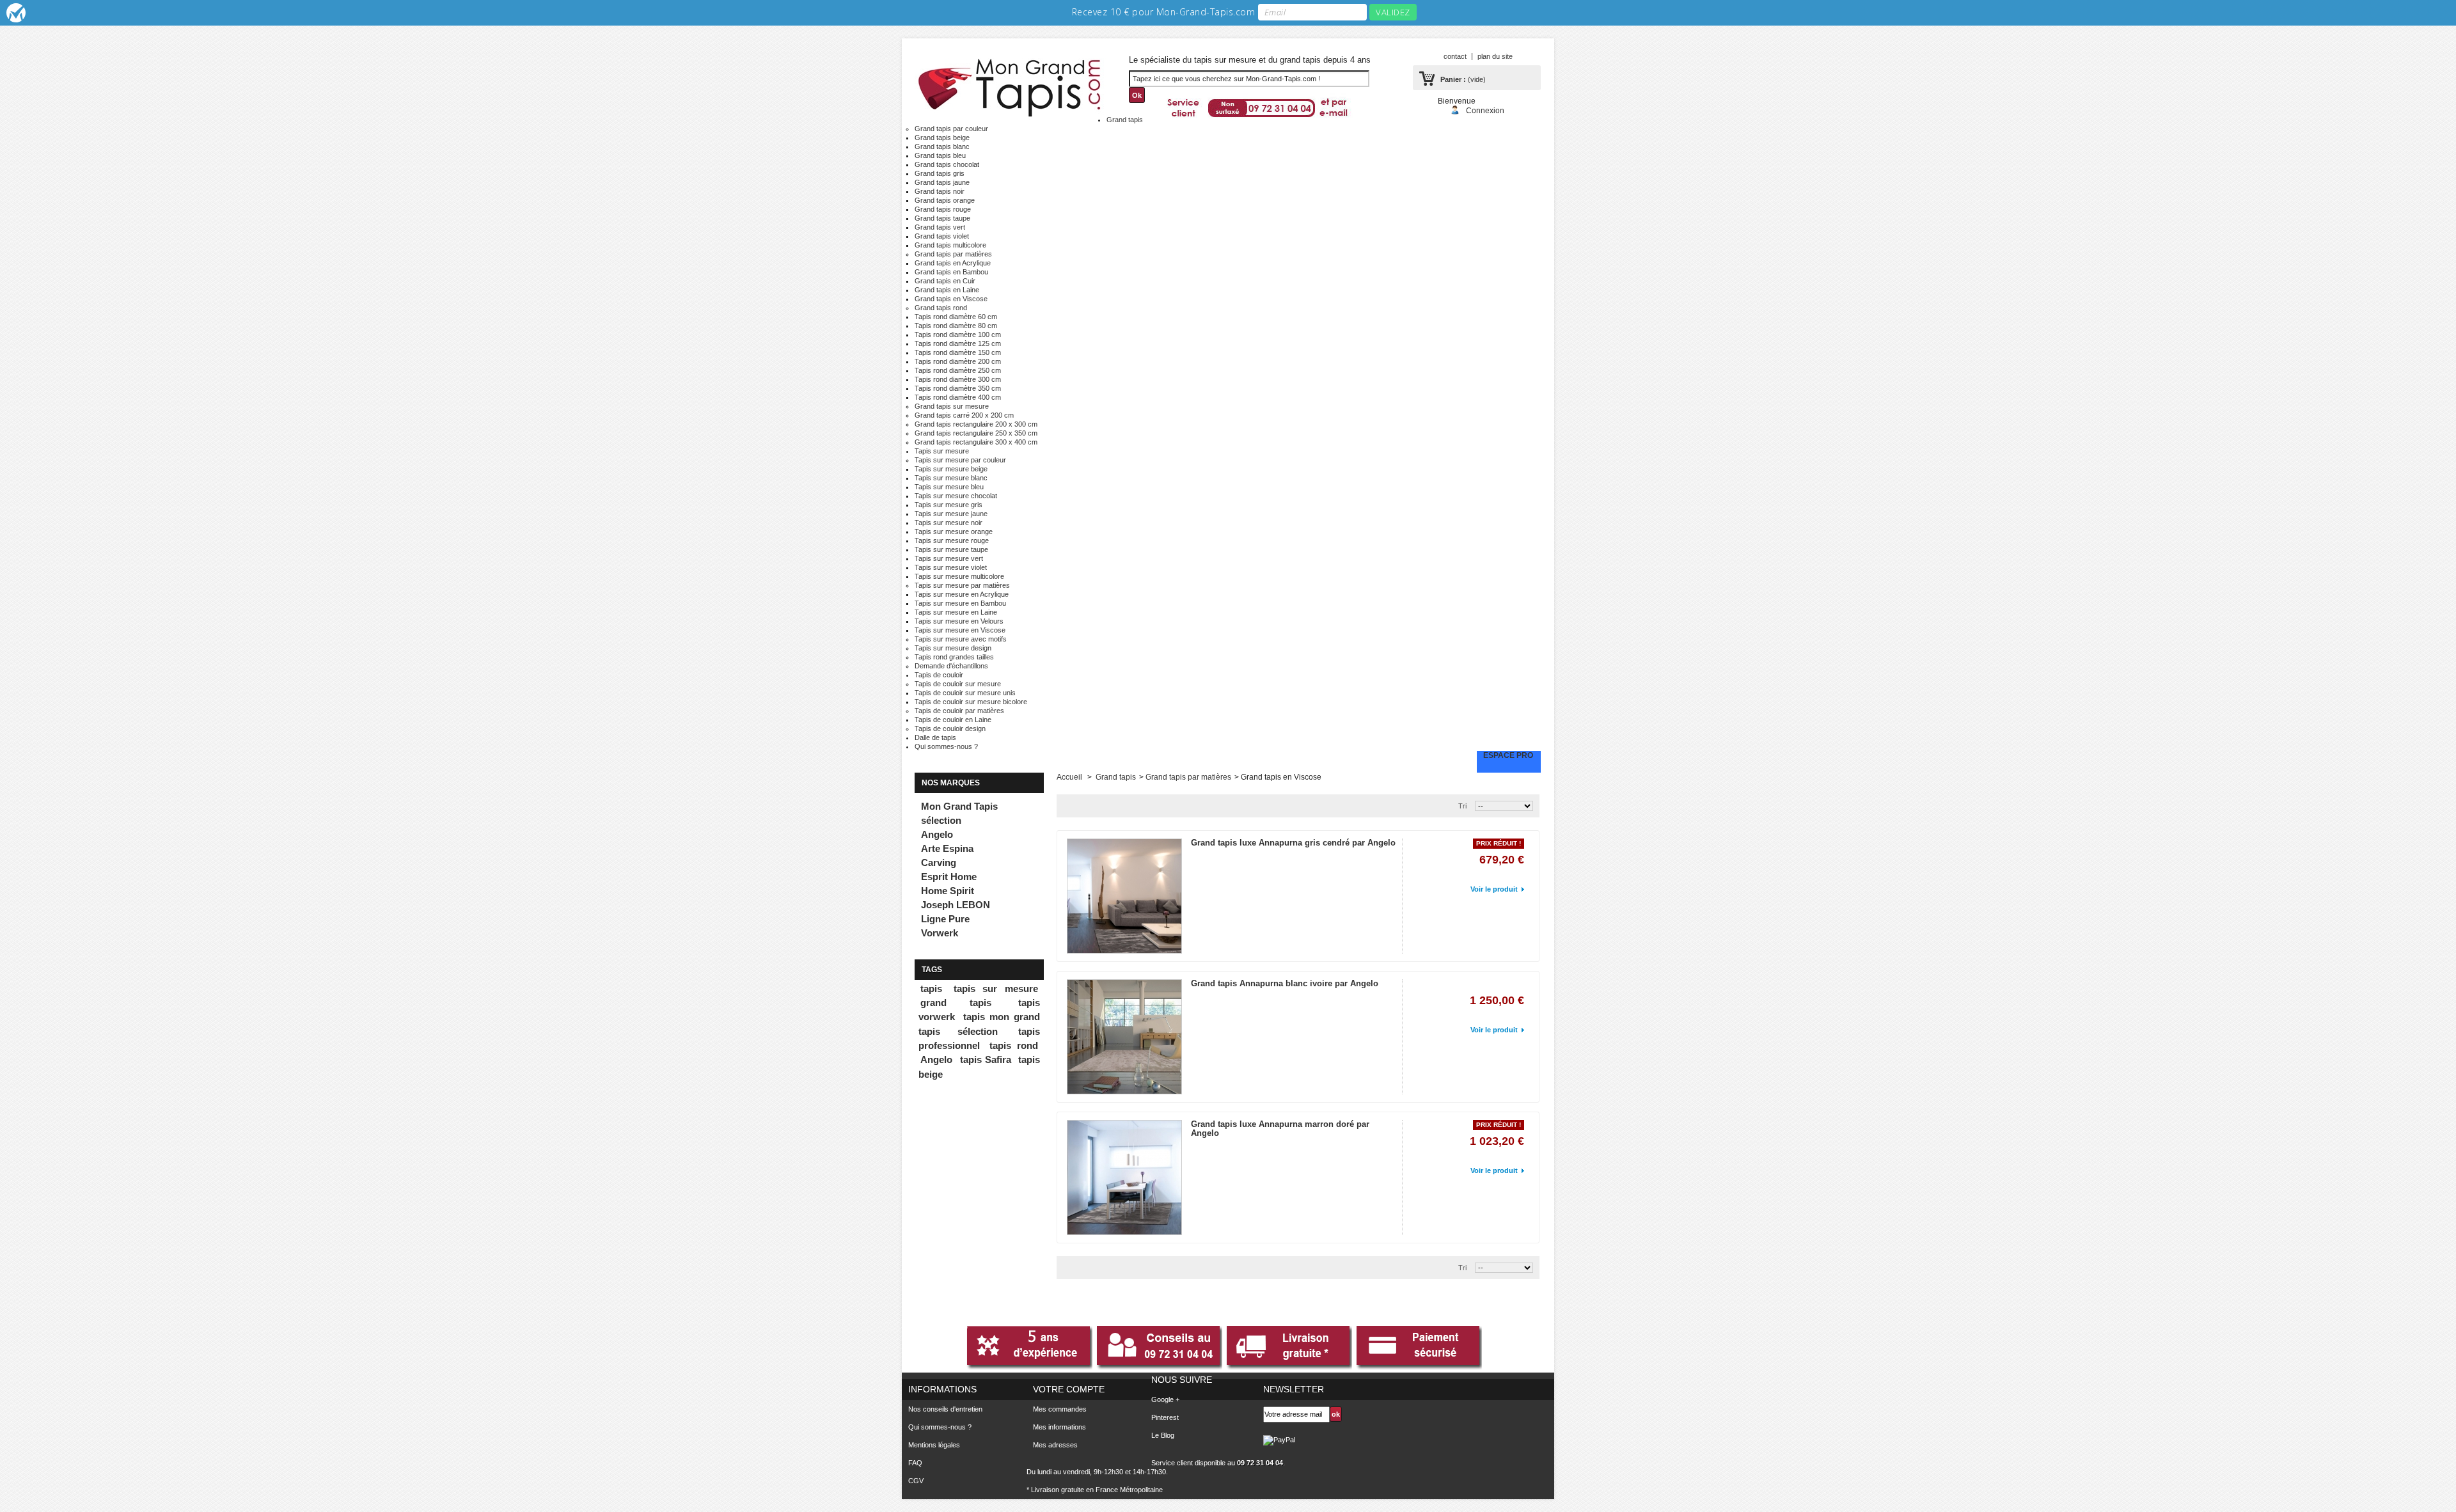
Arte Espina (947, 848)
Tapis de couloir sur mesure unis (965, 693)
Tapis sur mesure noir (949, 523)
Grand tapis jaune (942, 182)
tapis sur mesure (996, 989)
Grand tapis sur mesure (952, 406)
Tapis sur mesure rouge (952, 540)
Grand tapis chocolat (947, 164)
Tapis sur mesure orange (954, 532)
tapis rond (1014, 1046)
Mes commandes (1060, 1409)
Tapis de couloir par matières (959, 711)
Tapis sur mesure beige (951, 469)
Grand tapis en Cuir (945, 281)
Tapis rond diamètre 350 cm (958, 388)
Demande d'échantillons (951, 666)
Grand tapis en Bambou (951, 272)
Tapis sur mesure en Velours (959, 621)
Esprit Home (949, 877)
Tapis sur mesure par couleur (960, 460)
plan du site (1495, 56)
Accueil (1069, 777)
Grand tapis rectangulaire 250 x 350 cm (976, 433)
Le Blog (1163, 1435)
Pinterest (1165, 1417)
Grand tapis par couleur (951, 129)
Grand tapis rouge (943, 209)
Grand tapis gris (940, 173)
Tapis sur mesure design (953, 648)
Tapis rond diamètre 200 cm (958, 361)
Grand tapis (1125, 120)
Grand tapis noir (940, 191)
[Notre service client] (1258, 116)
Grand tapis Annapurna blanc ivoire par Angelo (1285, 983)
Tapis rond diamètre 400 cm (958, 397)
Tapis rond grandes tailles (954, 657)
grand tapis (956, 1003)
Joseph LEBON (956, 905)
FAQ (915, 1463)
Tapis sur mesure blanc (951, 478)
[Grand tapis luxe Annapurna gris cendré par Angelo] (1124, 896)
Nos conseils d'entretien (945, 1409)
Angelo (937, 834)
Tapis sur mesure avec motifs (961, 639)
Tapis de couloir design (950, 728)
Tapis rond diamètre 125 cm (958, 343)
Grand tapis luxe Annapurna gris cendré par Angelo (1293, 843)
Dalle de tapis (935, 737)
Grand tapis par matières (953, 254)
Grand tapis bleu (940, 155)
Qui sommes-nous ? (946, 746)
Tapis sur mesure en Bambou (960, 603)
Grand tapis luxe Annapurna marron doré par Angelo (1280, 1129)
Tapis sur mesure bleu (949, 487)
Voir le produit (1494, 889)
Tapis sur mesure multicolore (959, 576)
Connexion (1485, 110)
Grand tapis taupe (942, 218)
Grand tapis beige (942, 138)
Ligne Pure (945, 919)
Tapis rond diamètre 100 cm (958, 335)
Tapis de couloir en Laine (953, 720)
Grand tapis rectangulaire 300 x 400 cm (976, 442)
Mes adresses (1055, 1445)
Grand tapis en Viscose (951, 299)
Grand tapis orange (945, 200)
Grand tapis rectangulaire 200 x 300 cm (976, 424)
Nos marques (951, 783)
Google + (1165, 1399)
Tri (1462, 806)
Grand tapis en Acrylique (953, 263)
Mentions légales (934, 1445)
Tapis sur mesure (942, 451)
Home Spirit (948, 891)
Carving (939, 862)
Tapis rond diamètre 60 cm (956, 317)
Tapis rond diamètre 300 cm (958, 379)
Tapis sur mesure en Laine (956, 612)
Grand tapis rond (941, 308)
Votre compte (1069, 1389)
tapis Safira (986, 1060)
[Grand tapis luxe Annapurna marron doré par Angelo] (1124, 1177)
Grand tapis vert (940, 227)
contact (1455, 56)
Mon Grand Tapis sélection (959, 813)
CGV (916, 1481)
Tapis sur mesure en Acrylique (962, 594)
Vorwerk (940, 933)
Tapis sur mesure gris (949, 505)
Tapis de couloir (939, 675)
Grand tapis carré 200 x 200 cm (964, 415)
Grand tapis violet (942, 236)
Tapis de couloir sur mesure (958, 684)
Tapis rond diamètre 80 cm (956, 326)
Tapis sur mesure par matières (962, 585)
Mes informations (1059, 1427)
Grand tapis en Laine (947, 290)
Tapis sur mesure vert (949, 558)
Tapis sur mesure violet (951, 567)
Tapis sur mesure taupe (951, 549)
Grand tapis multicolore (950, 245)
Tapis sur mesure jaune (951, 514)
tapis (931, 989)
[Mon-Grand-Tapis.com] (1011, 85)
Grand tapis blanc (942, 146)
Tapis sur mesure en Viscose (960, 630)
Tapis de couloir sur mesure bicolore (971, 702)
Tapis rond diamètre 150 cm (958, 352)
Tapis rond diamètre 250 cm (958, 370)
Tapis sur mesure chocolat (956, 496)
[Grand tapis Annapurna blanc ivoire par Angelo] (1124, 1037)
